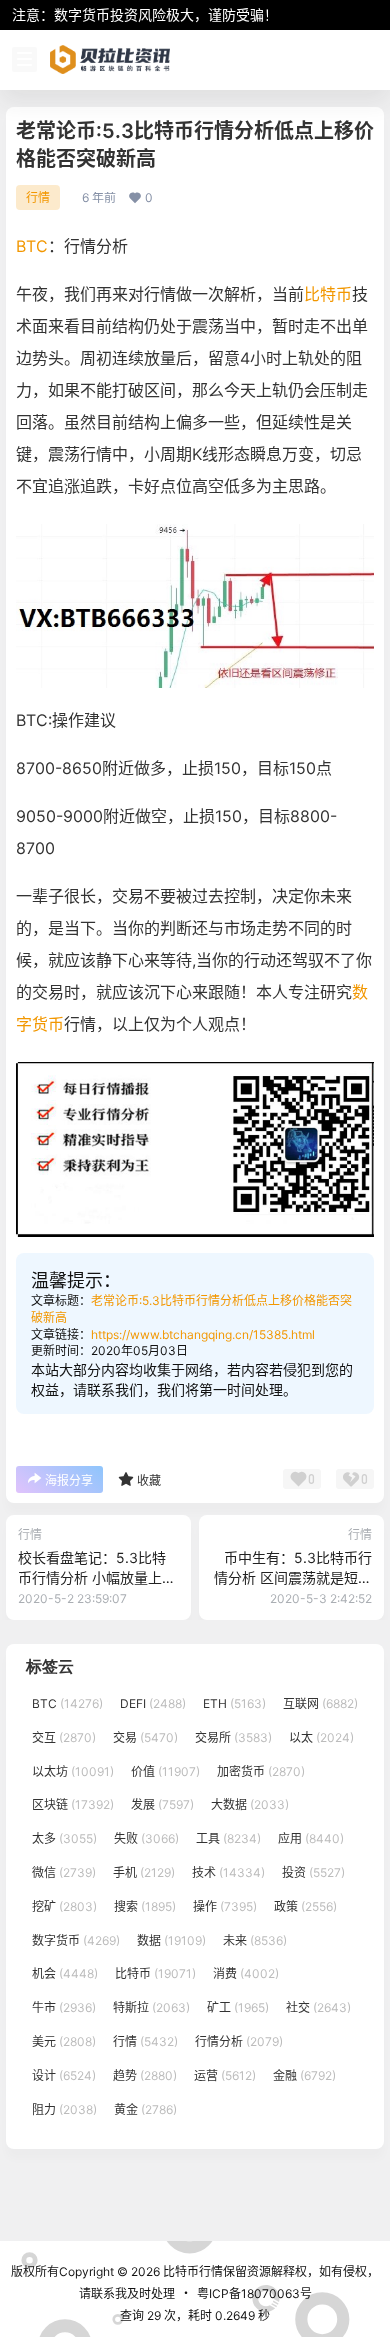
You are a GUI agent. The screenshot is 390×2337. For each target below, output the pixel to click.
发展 (162, 1805)
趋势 (145, 2075)
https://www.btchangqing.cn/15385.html (203, 1334)
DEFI (153, 1703)
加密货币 (261, 1771)
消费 (246, 1974)
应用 (311, 1838)
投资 (313, 1872)
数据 (171, 1940)
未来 (255, 1940)
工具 (228, 1838)
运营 (225, 2075)
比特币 (328, 294)
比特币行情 (191, 2271)
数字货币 (76, 1940)
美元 (64, 2041)
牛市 (64, 2007)
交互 (64, 1737)
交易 (145, 1737)
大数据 (250, 1805)
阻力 (64, 2109)
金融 (304, 2075)
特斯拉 (151, 2007)
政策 (305, 1906)
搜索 (145, 1906)
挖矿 (64, 1906)
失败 (146, 1838)
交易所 (233, 1737)
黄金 (145, 2109)
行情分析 (239, 2041)
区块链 (73, 1805)
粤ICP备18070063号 (254, 2293)
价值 (165, 1771)
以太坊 (73, 1771)
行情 (38, 197)
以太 (321, 1737)
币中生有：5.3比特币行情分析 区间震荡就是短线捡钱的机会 (293, 1577)
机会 (65, 1974)
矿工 (238, 2007)
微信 (64, 1872)
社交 (318, 2007)
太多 (64, 1838)
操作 (225, 1906)
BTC (32, 246)
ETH (234, 1703)
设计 (64, 2075)
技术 (228, 1872)
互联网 (320, 1703)
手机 (144, 1872)
